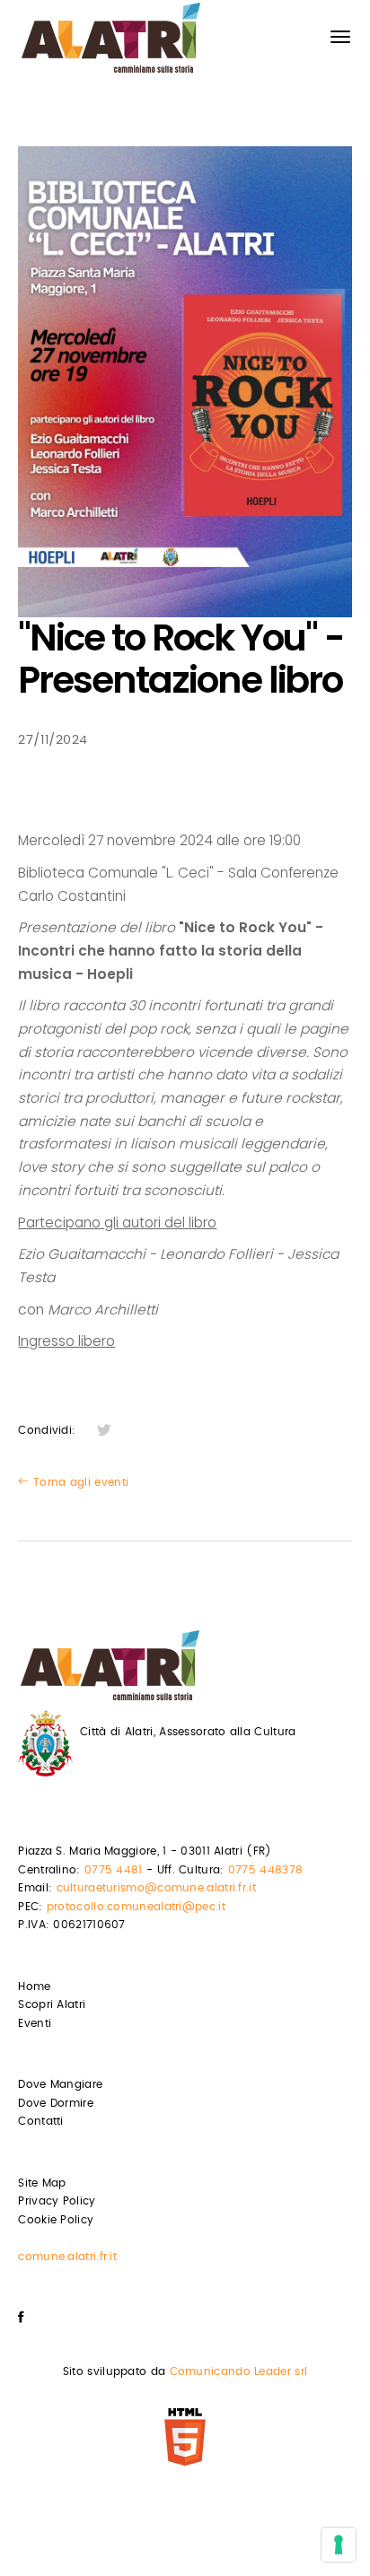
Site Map (42, 2183)
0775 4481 (114, 1870)
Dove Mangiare (60, 2084)
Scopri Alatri (52, 2004)
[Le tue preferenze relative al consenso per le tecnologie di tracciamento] (339, 2545)
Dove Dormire (56, 2103)
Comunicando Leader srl (239, 2371)
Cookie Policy (56, 2220)
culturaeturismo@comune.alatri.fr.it (157, 1888)
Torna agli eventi (79, 1482)
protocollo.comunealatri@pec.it (136, 1907)
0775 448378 (265, 1870)
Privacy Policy (57, 2201)
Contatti (40, 2121)
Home (34, 1987)
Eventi (35, 2023)
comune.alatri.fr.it (67, 2257)
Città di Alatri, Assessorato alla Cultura (188, 1732)
